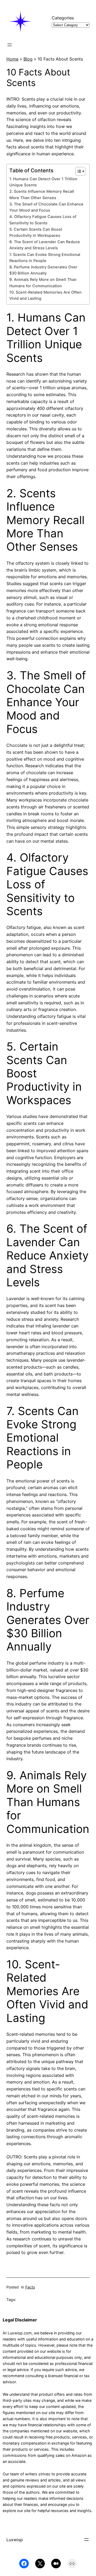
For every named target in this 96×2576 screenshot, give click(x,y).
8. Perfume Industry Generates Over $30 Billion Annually (43, 270)
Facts (30, 2287)
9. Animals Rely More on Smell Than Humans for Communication (43, 283)
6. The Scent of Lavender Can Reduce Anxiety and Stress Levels (45, 245)
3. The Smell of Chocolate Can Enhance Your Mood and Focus (46, 207)
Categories (63, 18)
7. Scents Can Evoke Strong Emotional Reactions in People (45, 258)
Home (12, 59)
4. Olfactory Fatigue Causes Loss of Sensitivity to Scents (43, 220)
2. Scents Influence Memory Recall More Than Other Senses (42, 194)
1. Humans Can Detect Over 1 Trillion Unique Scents (43, 182)
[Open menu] (10, 45)
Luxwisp (15, 2540)
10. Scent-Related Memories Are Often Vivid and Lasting (45, 295)
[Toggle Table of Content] (78, 171)
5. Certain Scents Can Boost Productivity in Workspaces (36, 232)
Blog (28, 59)
